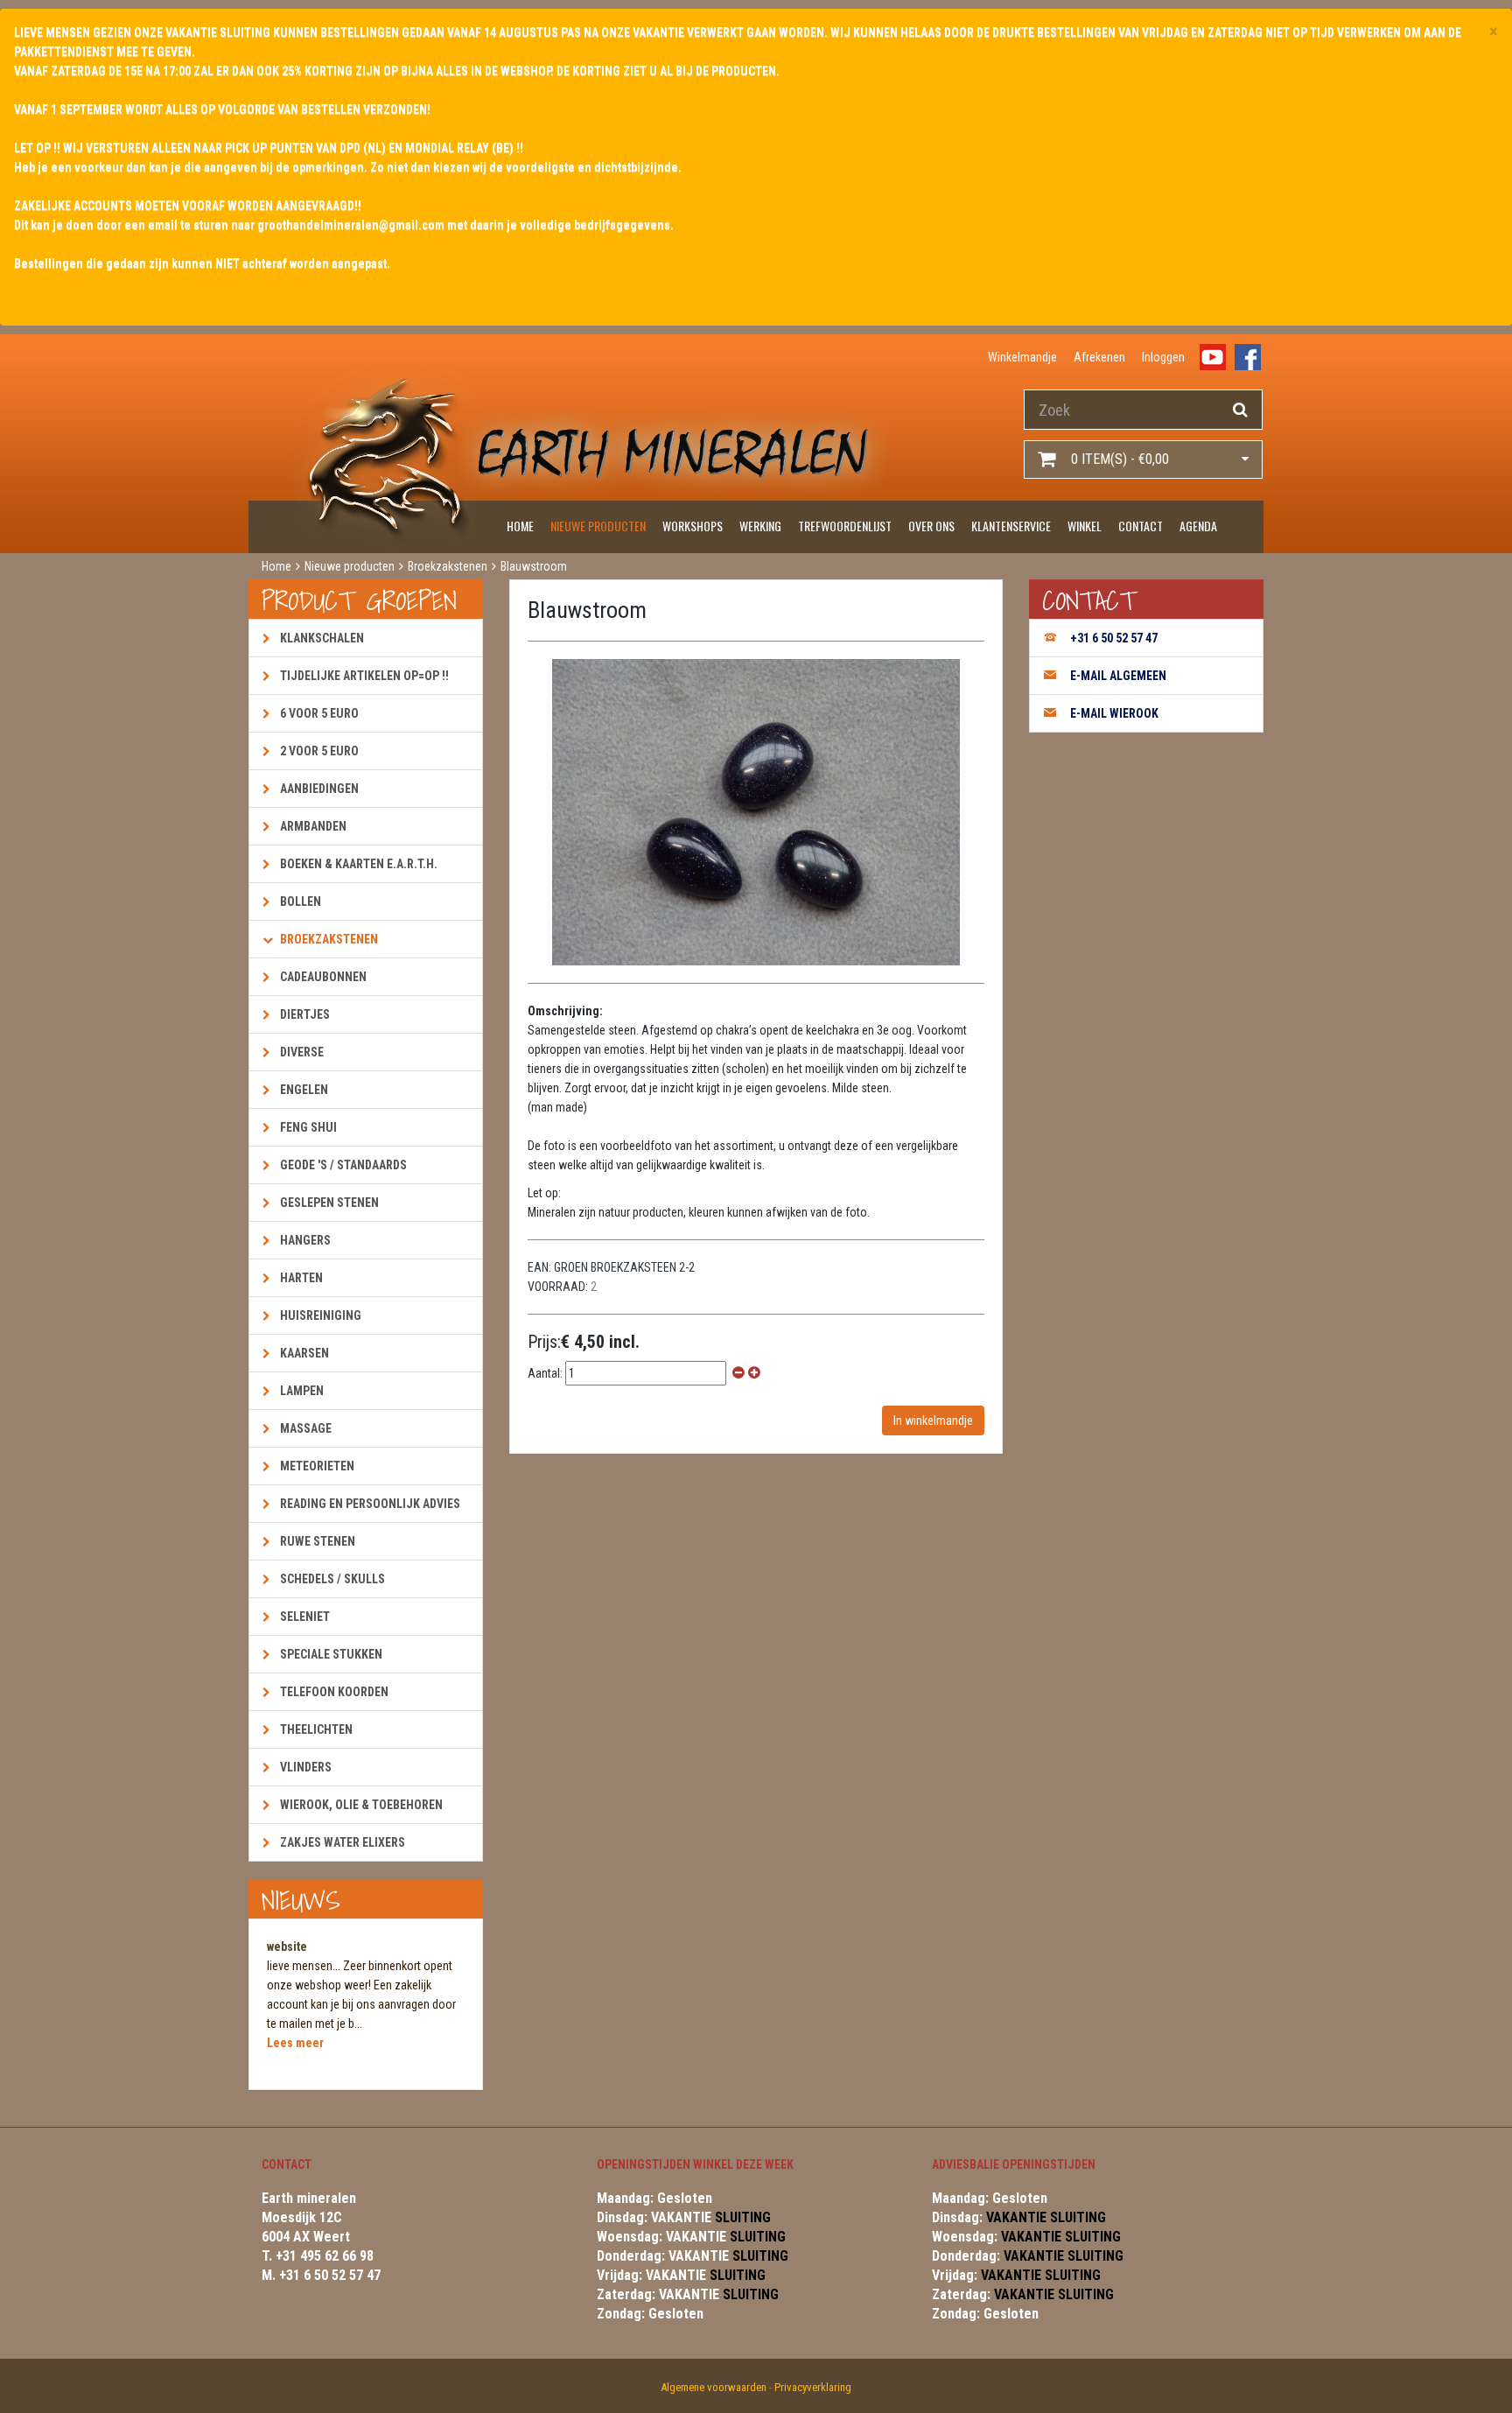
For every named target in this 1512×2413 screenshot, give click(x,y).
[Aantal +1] (754, 1373)
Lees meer (295, 2043)
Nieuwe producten (598, 526)
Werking (760, 526)
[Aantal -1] (738, 1373)
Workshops (693, 526)
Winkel (1085, 526)
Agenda (1198, 526)
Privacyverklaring (813, 2387)
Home (520, 526)
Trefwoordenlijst (845, 526)
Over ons (931, 526)
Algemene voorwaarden (714, 2387)
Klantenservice (1011, 526)
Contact (1141, 526)
